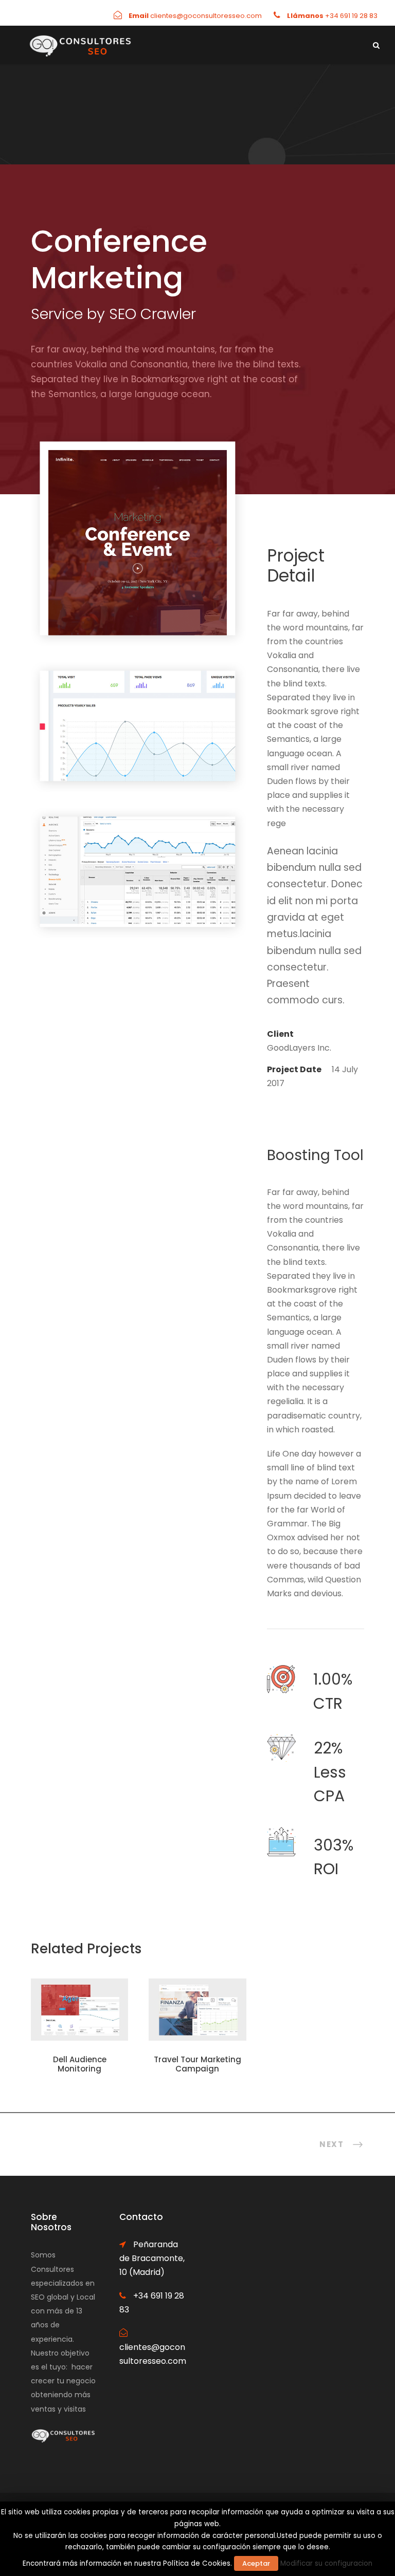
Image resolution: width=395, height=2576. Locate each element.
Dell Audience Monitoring (80, 2064)
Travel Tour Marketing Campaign (197, 2064)
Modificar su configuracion (326, 2563)
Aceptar (256, 2563)
